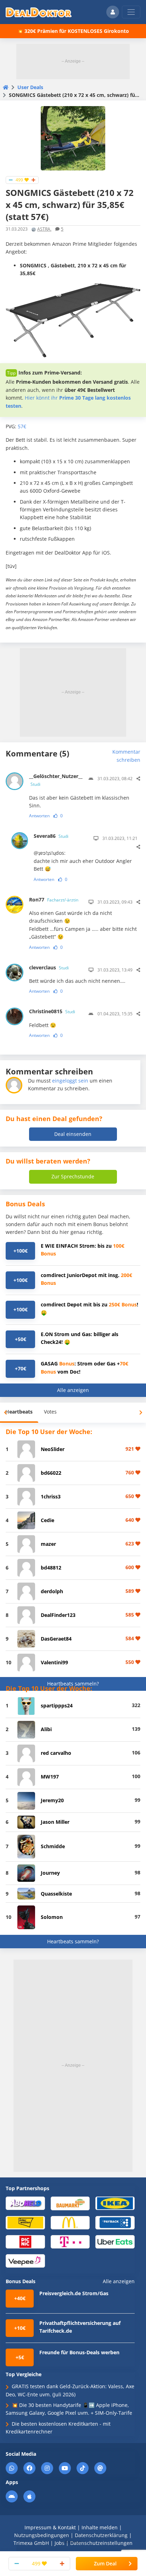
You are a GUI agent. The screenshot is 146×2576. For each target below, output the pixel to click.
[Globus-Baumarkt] (70, 2203)
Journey (50, 1873)
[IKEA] (115, 2203)
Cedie (47, 1520)
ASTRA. (44, 229)
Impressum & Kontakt (50, 2527)
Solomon (52, 1917)
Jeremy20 (52, 1800)
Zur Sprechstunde (73, 1176)
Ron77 (54, 900)
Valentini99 (54, 1662)
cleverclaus (49, 967)
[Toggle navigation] (131, 12)
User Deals (30, 87)
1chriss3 (51, 1496)
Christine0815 (52, 1011)
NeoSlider (53, 1449)
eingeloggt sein (70, 1081)
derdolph (52, 1591)
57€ (22, 426)
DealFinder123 (58, 1615)
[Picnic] (25, 2241)
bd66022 (51, 1473)
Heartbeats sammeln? (73, 1684)
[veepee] (25, 2260)
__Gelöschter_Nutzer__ (55, 780)
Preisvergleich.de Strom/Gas (74, 2293)
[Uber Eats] (115, 2241)
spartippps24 (57, 1705)
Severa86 (51, 836)
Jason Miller (55, 1822)
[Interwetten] (25, 2222)
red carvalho (56, 1753)
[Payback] (115, 2222)
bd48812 (51, 1568)
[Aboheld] (25, 2203)
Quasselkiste (56, 1894)
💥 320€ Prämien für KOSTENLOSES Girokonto (73, 31)
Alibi (46, 1729)
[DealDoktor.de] (39, 12)
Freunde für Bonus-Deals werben (79, 2352)
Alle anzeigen (73, 1390)
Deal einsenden (73, 1134)
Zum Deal (105, 2563)
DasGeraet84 (56, 1639)
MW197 (50, 1777)
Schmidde (53, 1846)
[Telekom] (70, 2241)
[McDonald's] (70, 2222)
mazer (48, 1544)
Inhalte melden (100, 2527)
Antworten (39, 816)
